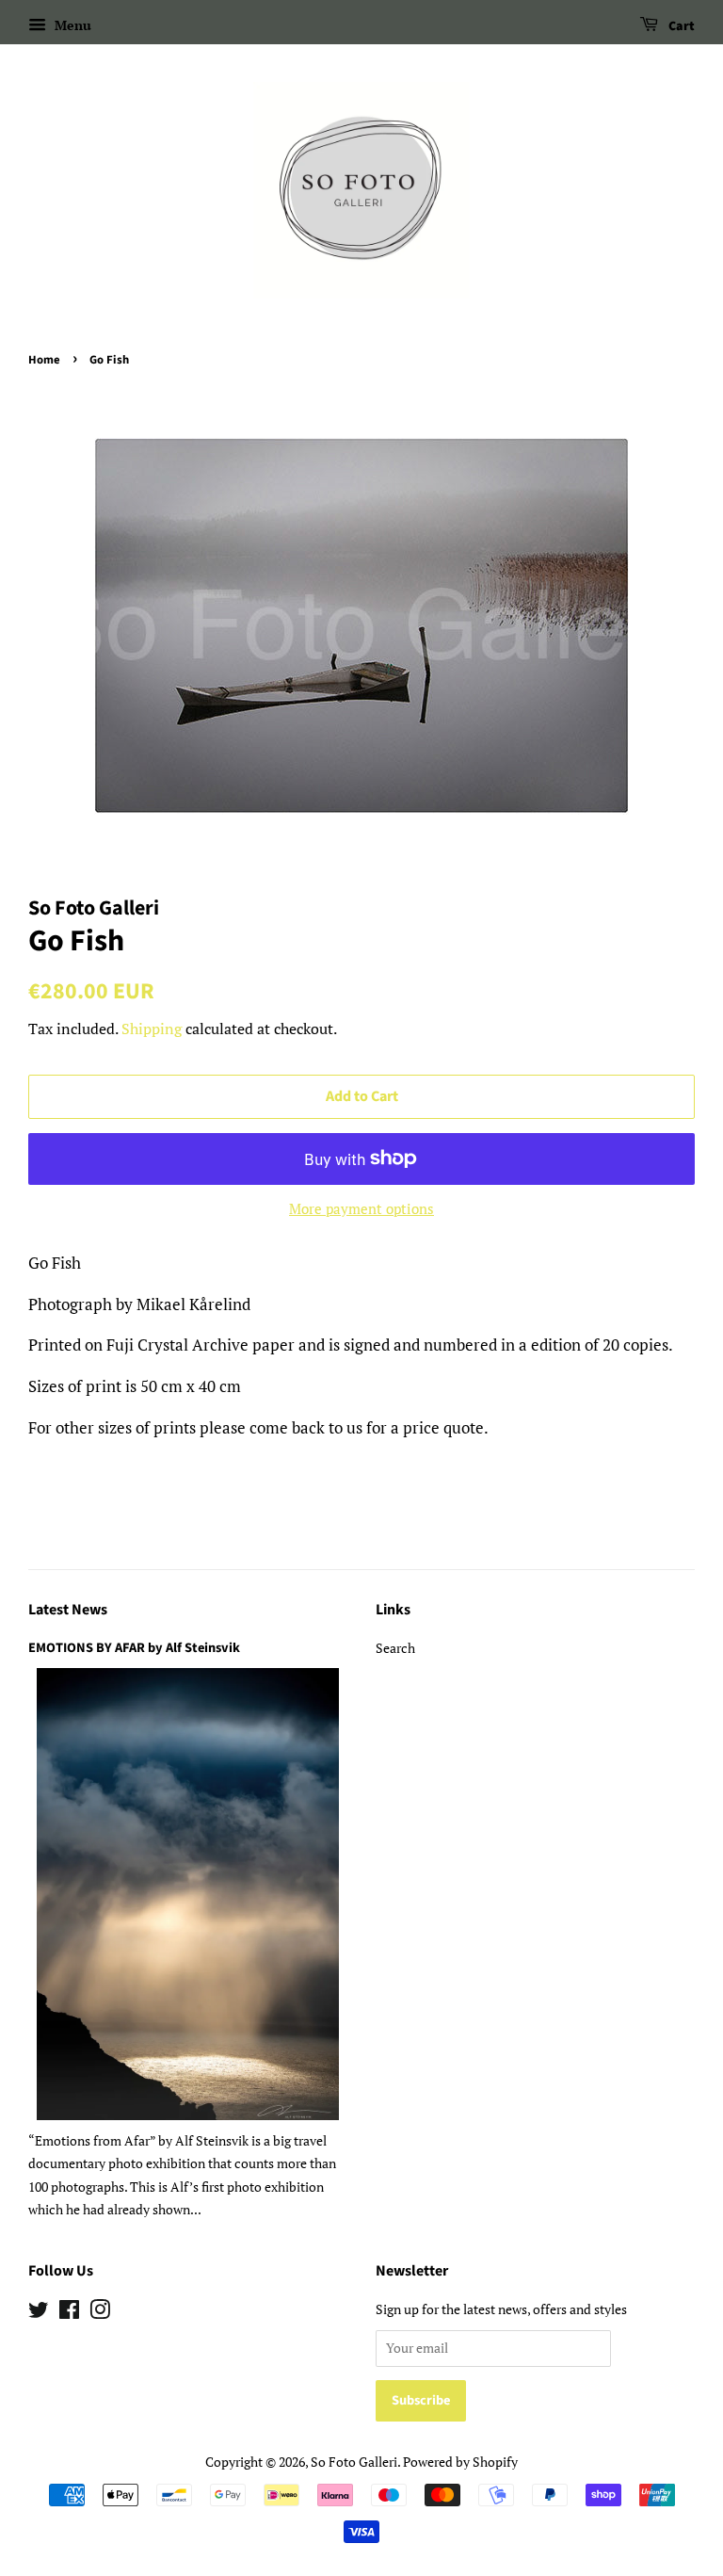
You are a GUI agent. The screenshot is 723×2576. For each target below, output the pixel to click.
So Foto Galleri (354, 2462)
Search (395, 1648)
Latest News (68, 1610)
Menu (71, 25)
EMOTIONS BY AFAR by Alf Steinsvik (134, 1648)
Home (44, 360)
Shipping (152, 1029)
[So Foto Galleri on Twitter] (39, 2313)
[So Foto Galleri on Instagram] (100, 2313)
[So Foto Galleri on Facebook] (69, 2313)
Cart (680, 26)
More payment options (361, 1208)
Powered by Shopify (460, 2462)
